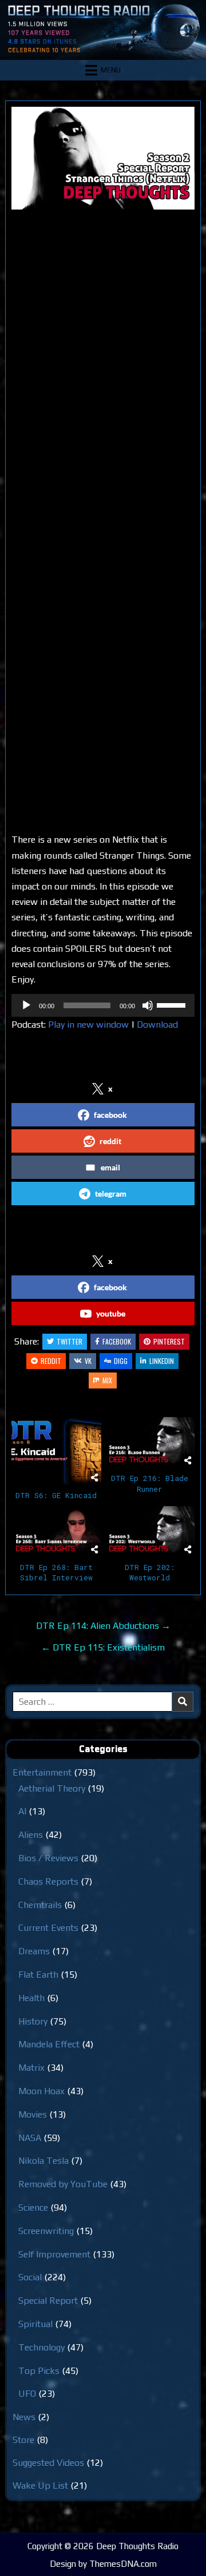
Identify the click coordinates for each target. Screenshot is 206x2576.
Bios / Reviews (48, 1858)
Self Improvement (54, 2254)
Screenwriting (46, 2231)
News (24, 2417)
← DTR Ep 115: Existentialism (103, 1647)
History (33, 2021)
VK (88, 1361)
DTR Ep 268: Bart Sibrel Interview (56, 1572)
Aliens (31, 1835)
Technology (41, 2347)
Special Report (48, 2301)
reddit (110, 1141)
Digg (121, 1361)
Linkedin (162, 1361)
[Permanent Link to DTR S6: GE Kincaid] (56, 1451)
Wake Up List (40, 2486)
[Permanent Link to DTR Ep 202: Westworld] (150, 1531)
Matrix (31, 2068)
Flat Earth (38, 1975)
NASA (30, 2138)
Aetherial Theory (52, 1788)
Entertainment (42, 1772)
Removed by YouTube (63, 2184)
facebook (110, 1115)
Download (157, 1025)
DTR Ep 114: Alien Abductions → (103, 1626)
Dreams (34, 1951)
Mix (107, 1380)
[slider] (173, 1004)
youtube (111, 1313)
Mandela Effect (49, 2044)
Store (23, 2440)
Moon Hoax (41, 2091)
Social (30, 2277)
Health (31, 1998)
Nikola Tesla (43, 2161)
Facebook (117, 1341)
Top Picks (39, 2371)
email (110, 1167)
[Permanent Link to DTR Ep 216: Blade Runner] (150, 1442)
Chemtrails (40, 1905)
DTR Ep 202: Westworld (150, 1572)
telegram (111, 1194)
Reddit (51, 1361)
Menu (111, 70)
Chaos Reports (48, 1881)
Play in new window (88, 1025)
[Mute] (148, 1005)
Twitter (70, 1341)
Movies (33, 2114)
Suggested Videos (48, 2463)
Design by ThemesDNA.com (103, 2564)
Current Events (48, 1928)
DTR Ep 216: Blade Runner (150, 1483)
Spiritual (35, 2324)
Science (33, 2207)
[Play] (26, 1005)
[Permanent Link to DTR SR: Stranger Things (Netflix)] (103, 158)
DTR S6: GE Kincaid (56, 1495)
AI (22, 1811)
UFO (27, 2394)
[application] (103, 1005)
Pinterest (169, 1341)
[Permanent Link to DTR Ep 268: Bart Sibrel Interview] (56, 1531)
